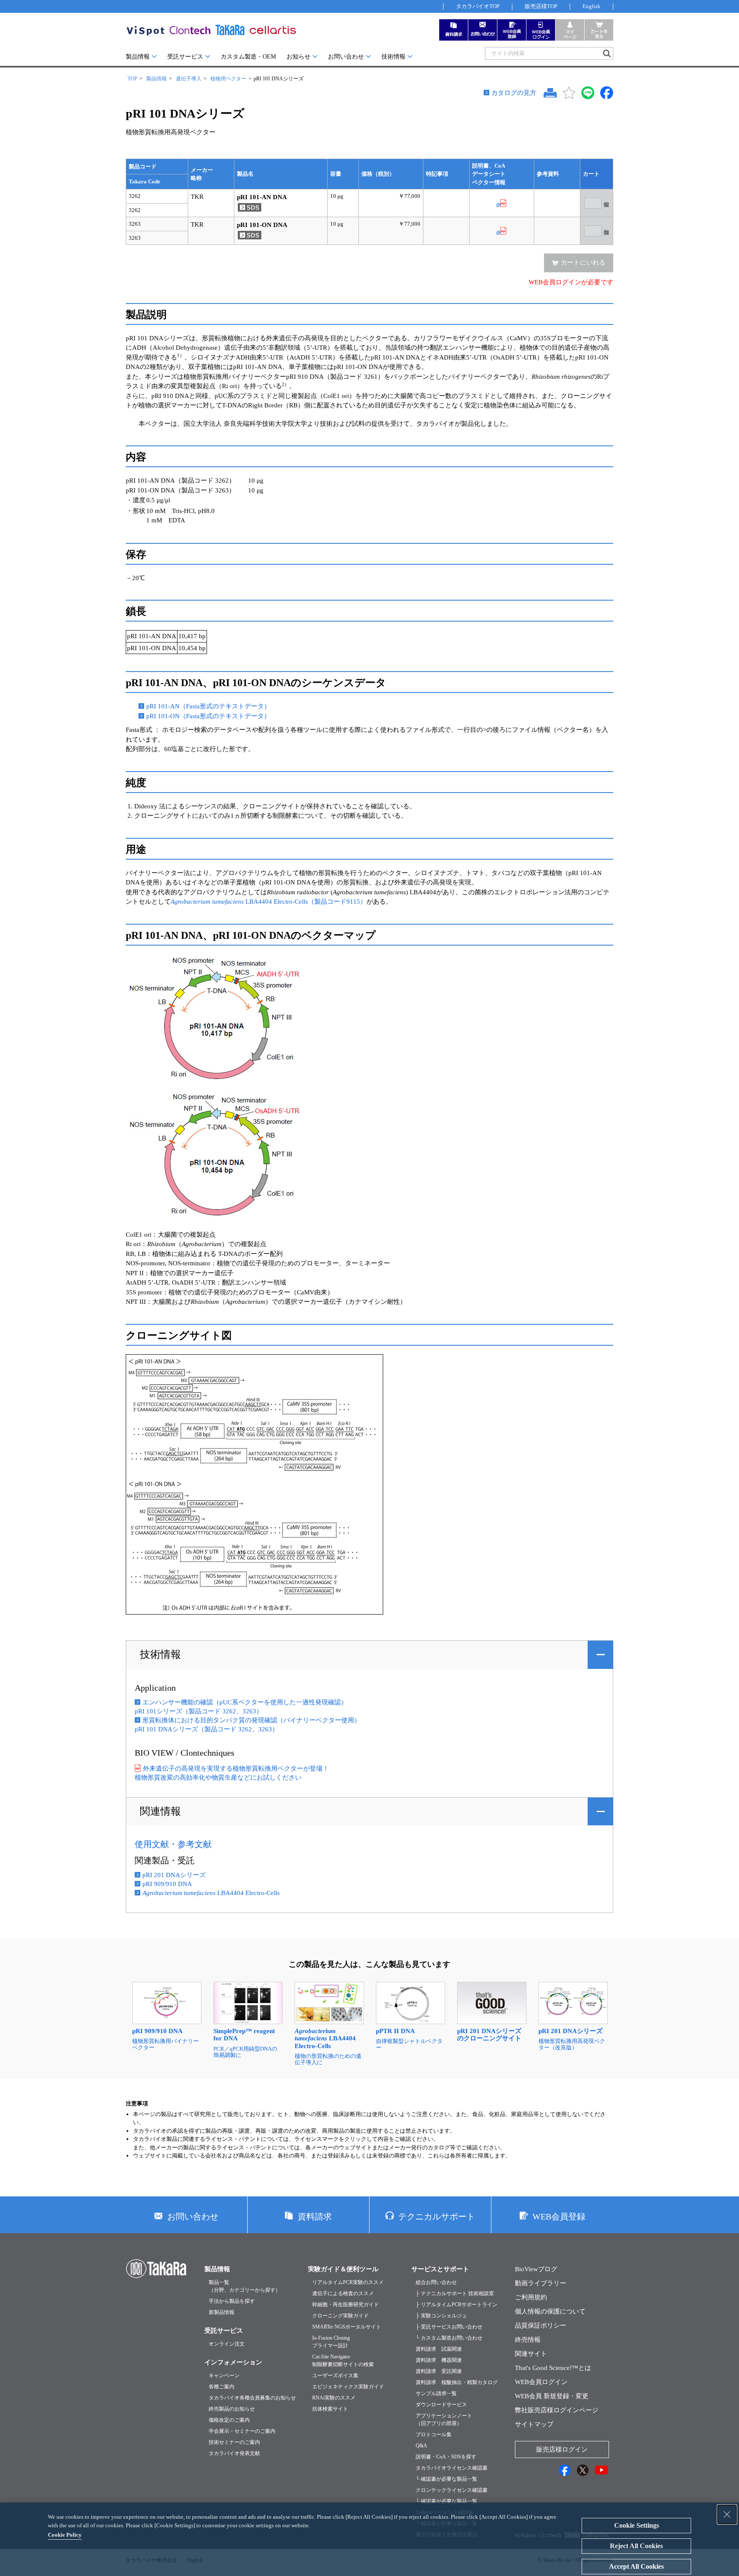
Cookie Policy (65, 2535)
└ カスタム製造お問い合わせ (449, 2338)
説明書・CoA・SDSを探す (446, 2457)
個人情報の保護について (550, 2311)
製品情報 (138, 57)
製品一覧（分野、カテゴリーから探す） (245, 2286)
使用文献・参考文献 (173, 1844)
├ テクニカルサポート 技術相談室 (455, 2293)
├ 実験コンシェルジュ (441, 2316)
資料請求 (315, 2216)
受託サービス (185, 57)
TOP (132, 79)
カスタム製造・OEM (248, 57)
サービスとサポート (440, 2269)
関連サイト (531, 2354)
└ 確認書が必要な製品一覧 (446, 2479)
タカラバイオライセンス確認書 (452, 2468)
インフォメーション (233, 2362)
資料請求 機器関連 (439, 2360)
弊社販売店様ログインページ (557, 2410)
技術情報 (393, 57)
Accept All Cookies (636, 2566)
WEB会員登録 (559, 2216)
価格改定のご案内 (229, 2420)
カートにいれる (583, 262)
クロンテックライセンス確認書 (452, 2490)
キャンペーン (224, 2376)
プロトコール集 (434, 2435)
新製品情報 (222, 2312)
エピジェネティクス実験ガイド (348, 2387)
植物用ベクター (228, 79)
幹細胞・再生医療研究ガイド (346, 2305)
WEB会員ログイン (541, 2382)
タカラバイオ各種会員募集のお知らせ (252, 2398)
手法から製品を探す (232, 2301)
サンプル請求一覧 (436, 2393)
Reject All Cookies (636, 2546)
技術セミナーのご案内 (234, 2442)
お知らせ (299, 57)
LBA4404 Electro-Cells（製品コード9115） (269, 902)
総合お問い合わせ (436, 2282)
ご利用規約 (531, 2297)
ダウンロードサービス (441, 2405)
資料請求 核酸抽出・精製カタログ (457, 2382)
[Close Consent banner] (727, 2514)
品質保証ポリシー (541, 2325)
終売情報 (528, 2340)
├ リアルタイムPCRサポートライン (457, 2305)
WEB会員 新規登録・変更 (552, 2396)
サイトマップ (534, 2424)
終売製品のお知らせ (232, 2409)
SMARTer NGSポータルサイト (347, 2327)
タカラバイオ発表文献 (234, 2453)
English (591, 6)
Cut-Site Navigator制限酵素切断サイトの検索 (343, 2361)
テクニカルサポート (437, 2216)
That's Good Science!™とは (553, 2368)
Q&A (421, 2446)
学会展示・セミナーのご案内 (242, 2431)
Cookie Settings (637, 2525)
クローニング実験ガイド (340, 2316)
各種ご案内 (222, 2387)
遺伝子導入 (189, 79)
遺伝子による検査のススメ (343, 2293)
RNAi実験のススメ (334, 2398)
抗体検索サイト (330, 2409)
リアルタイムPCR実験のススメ (348, 2282)
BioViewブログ (536, 2269)
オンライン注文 (227, 2344)
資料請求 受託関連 (439, 2371)
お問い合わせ (346, 57)
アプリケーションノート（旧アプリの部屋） (444, 2420)
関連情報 (160, 1811)
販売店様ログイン (562, 2449)
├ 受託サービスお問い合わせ (449, 2327)
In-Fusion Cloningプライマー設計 (331, 2342)
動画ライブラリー (541, 2283)
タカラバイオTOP (478, 6)
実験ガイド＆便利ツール (343, 2269)
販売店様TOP (541, 6)
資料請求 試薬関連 (439, 2349)
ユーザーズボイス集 (335, 2376)
